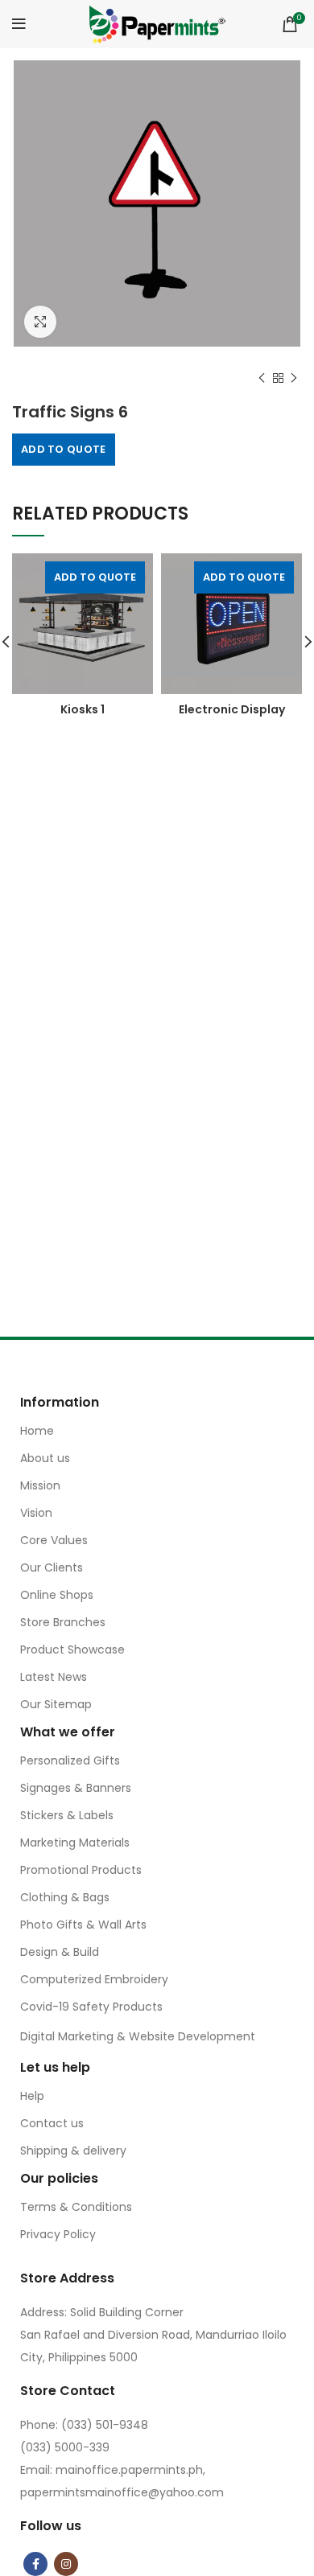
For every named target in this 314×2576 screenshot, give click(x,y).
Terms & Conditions (76, 2207)
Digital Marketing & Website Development (138, 2036)
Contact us (52, 2123)
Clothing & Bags (65, 1897)
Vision (36, 1513)
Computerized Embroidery (94, 1979)
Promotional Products (81, 1870)
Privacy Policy (58, 2234)
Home (37, 1431)
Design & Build (60, 1952)
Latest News (54, 1677)
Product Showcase (72, 1650)
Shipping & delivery (73, 2151)
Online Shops (57, 1595)
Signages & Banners (76, 1788)
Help (32, 2096)
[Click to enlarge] (40, 322)
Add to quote (64, 449)
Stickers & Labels (67, 1815)
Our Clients (52, 1567)
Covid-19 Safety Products (91, 2007)
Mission (40, 1485)
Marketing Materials (75, 1843)
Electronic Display (232, 709)
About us (45, 1458)
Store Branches (63, 1622)
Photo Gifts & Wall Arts (83, 1925)
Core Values (54, 1540)
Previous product (262, 378)
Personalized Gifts (70, 1760)
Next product (294, 378)
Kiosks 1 (83, 709)
